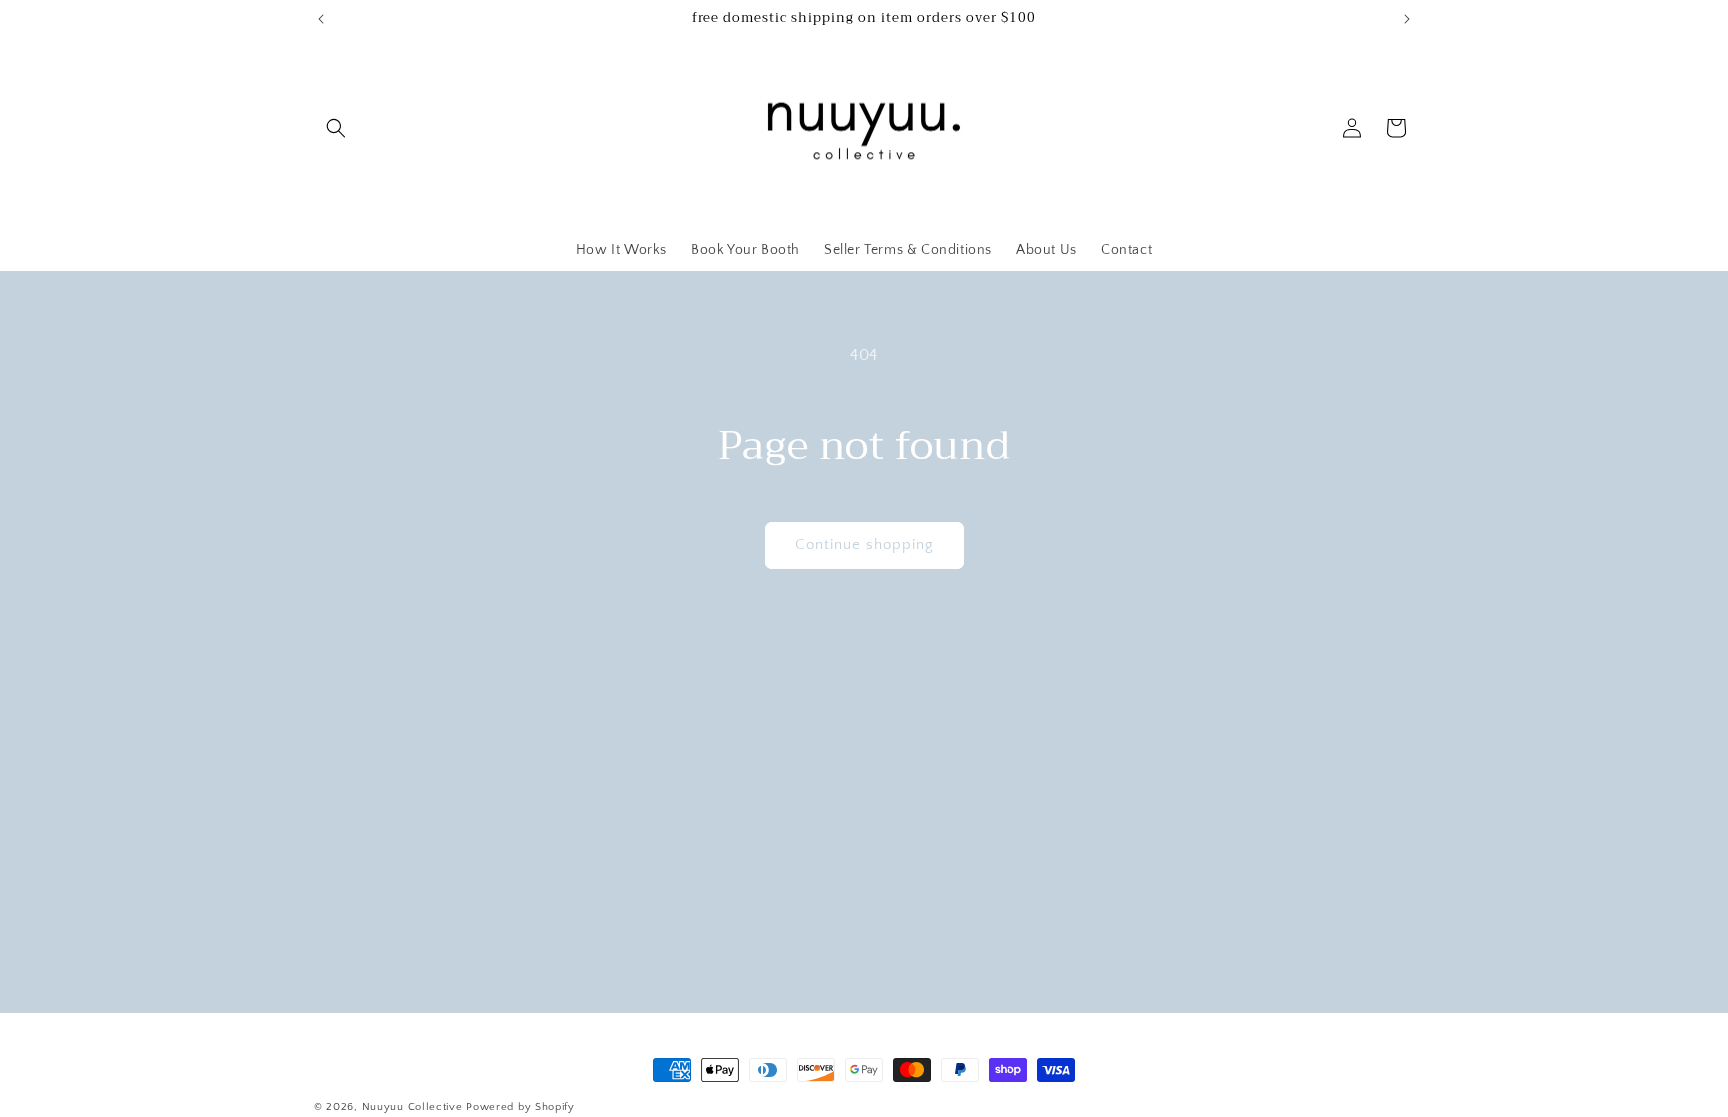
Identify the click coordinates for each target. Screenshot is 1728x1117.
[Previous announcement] (321, 19)
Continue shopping (864, 544)
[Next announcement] (1407, 19)
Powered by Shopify (520, 1107)
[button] (336, 128)
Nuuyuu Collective (412, 1107)
